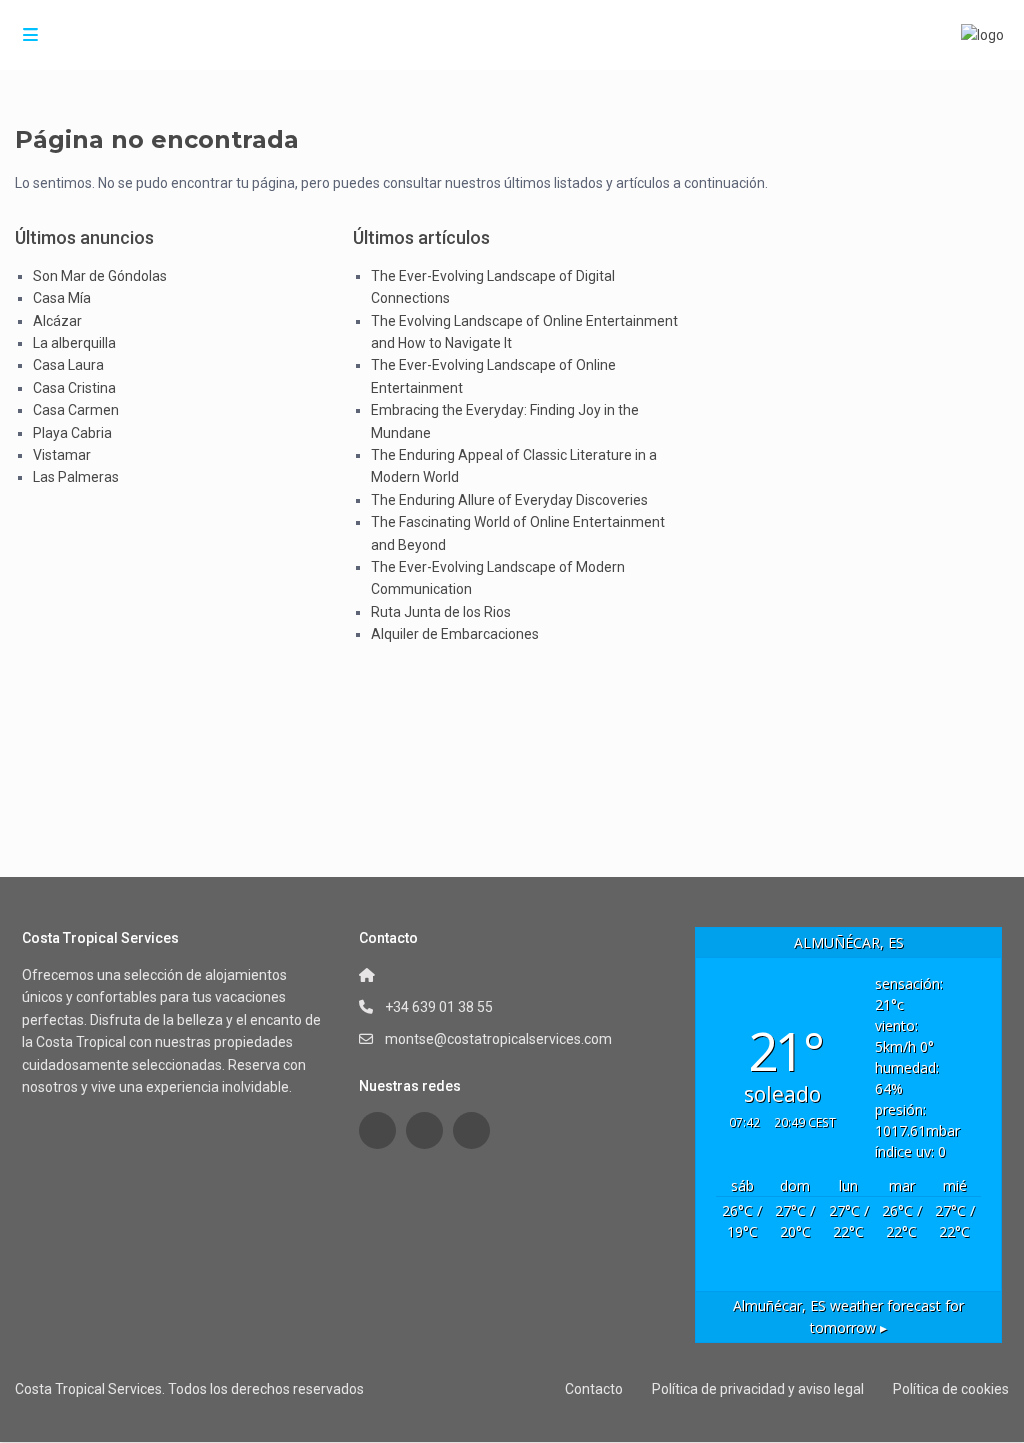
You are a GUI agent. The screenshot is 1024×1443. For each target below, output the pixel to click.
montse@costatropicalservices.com (498, 1039)
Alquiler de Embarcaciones (455, 634)
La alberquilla (74, 343)
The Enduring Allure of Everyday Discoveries (509, 500)
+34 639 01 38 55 (439, 1007)
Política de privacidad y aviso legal (758, 1389)
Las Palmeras (76, 477)
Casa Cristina (74, 388)
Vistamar (62, 455)
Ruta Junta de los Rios (441, 612)
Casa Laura (68, 365)
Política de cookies (951, 1389)
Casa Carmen (76, 410)
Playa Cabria (72, 433)
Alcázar (57, 321)
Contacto (594, 1389)
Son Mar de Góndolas (100, 276)
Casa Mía (62, 298)
